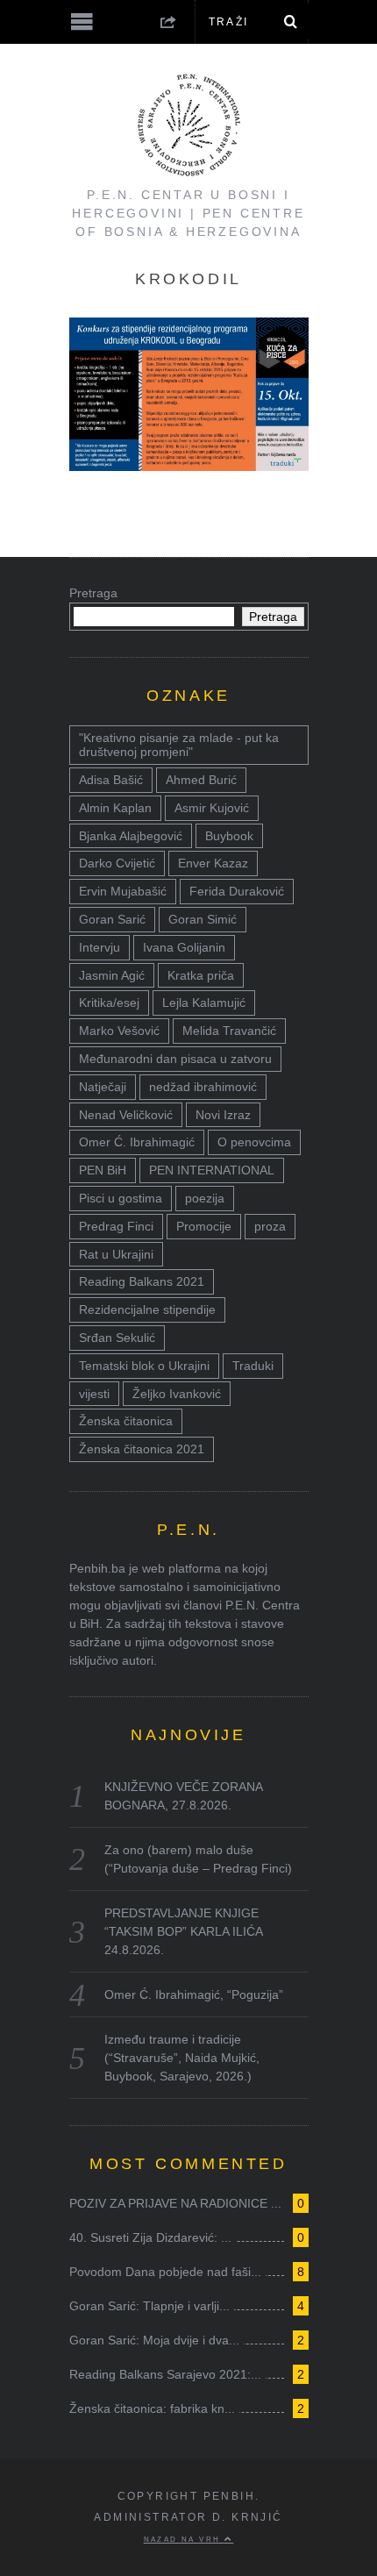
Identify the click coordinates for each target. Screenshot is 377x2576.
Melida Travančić (229, 1031)
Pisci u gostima (121, 1198)
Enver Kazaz (213, 863)
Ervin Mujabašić (123, 891)
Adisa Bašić (111, 780)
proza (270, 1226)
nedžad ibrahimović (203, 1087)
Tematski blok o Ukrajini (144, 1366)
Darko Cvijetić (117, 863)
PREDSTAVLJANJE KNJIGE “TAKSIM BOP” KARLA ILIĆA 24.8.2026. (183, 1931)
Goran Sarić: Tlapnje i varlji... (149, 2306)
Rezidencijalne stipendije (147, 1309)
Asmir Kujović (212, 808)
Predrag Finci (116, 1226)
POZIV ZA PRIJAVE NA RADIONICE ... (175, 2203)
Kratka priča (201, 975)
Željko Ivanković (177, 1394)
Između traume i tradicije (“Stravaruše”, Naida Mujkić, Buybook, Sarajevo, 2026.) (182, 2058)
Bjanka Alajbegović (131, 836)
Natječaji (103, 1087)
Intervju (100, 947)
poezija (205, 1198)
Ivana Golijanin (184, 947)
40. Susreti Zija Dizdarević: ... (150, 2237)
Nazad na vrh (184, 2539)
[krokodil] (189, 466)
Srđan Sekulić (117, 1338)
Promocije (204, 1226)
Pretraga (93, 593)
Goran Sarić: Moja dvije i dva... (154, 2340)
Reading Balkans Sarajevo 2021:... (165, 2374)
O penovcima (254, 1142)
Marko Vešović (119, 1031)
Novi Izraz (223, 1115)
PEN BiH (103, 1170)
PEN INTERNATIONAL (212, 1170)
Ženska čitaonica (126, 1421)
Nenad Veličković (126, 1115)
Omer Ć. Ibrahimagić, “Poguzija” (194, 1994)
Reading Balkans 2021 (142, 1281)
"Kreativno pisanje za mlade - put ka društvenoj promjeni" (179, 745)
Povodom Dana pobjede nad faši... (165, 2272)
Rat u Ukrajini (116, 1254)
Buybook (229, 836)
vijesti (94, 1394)
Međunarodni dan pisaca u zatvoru (175, 1059)
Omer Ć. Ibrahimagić (137, 1142)
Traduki (253, 1366)
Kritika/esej (109, 1003)
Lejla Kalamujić (204, 1003)
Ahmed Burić (201, 780)
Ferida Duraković (237, 891)
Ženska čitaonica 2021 (142, 1449)
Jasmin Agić (112, 975)
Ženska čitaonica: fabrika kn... (152, 2408)
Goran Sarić (112, 919)
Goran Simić (203, 919)
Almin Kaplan (115, 808)
